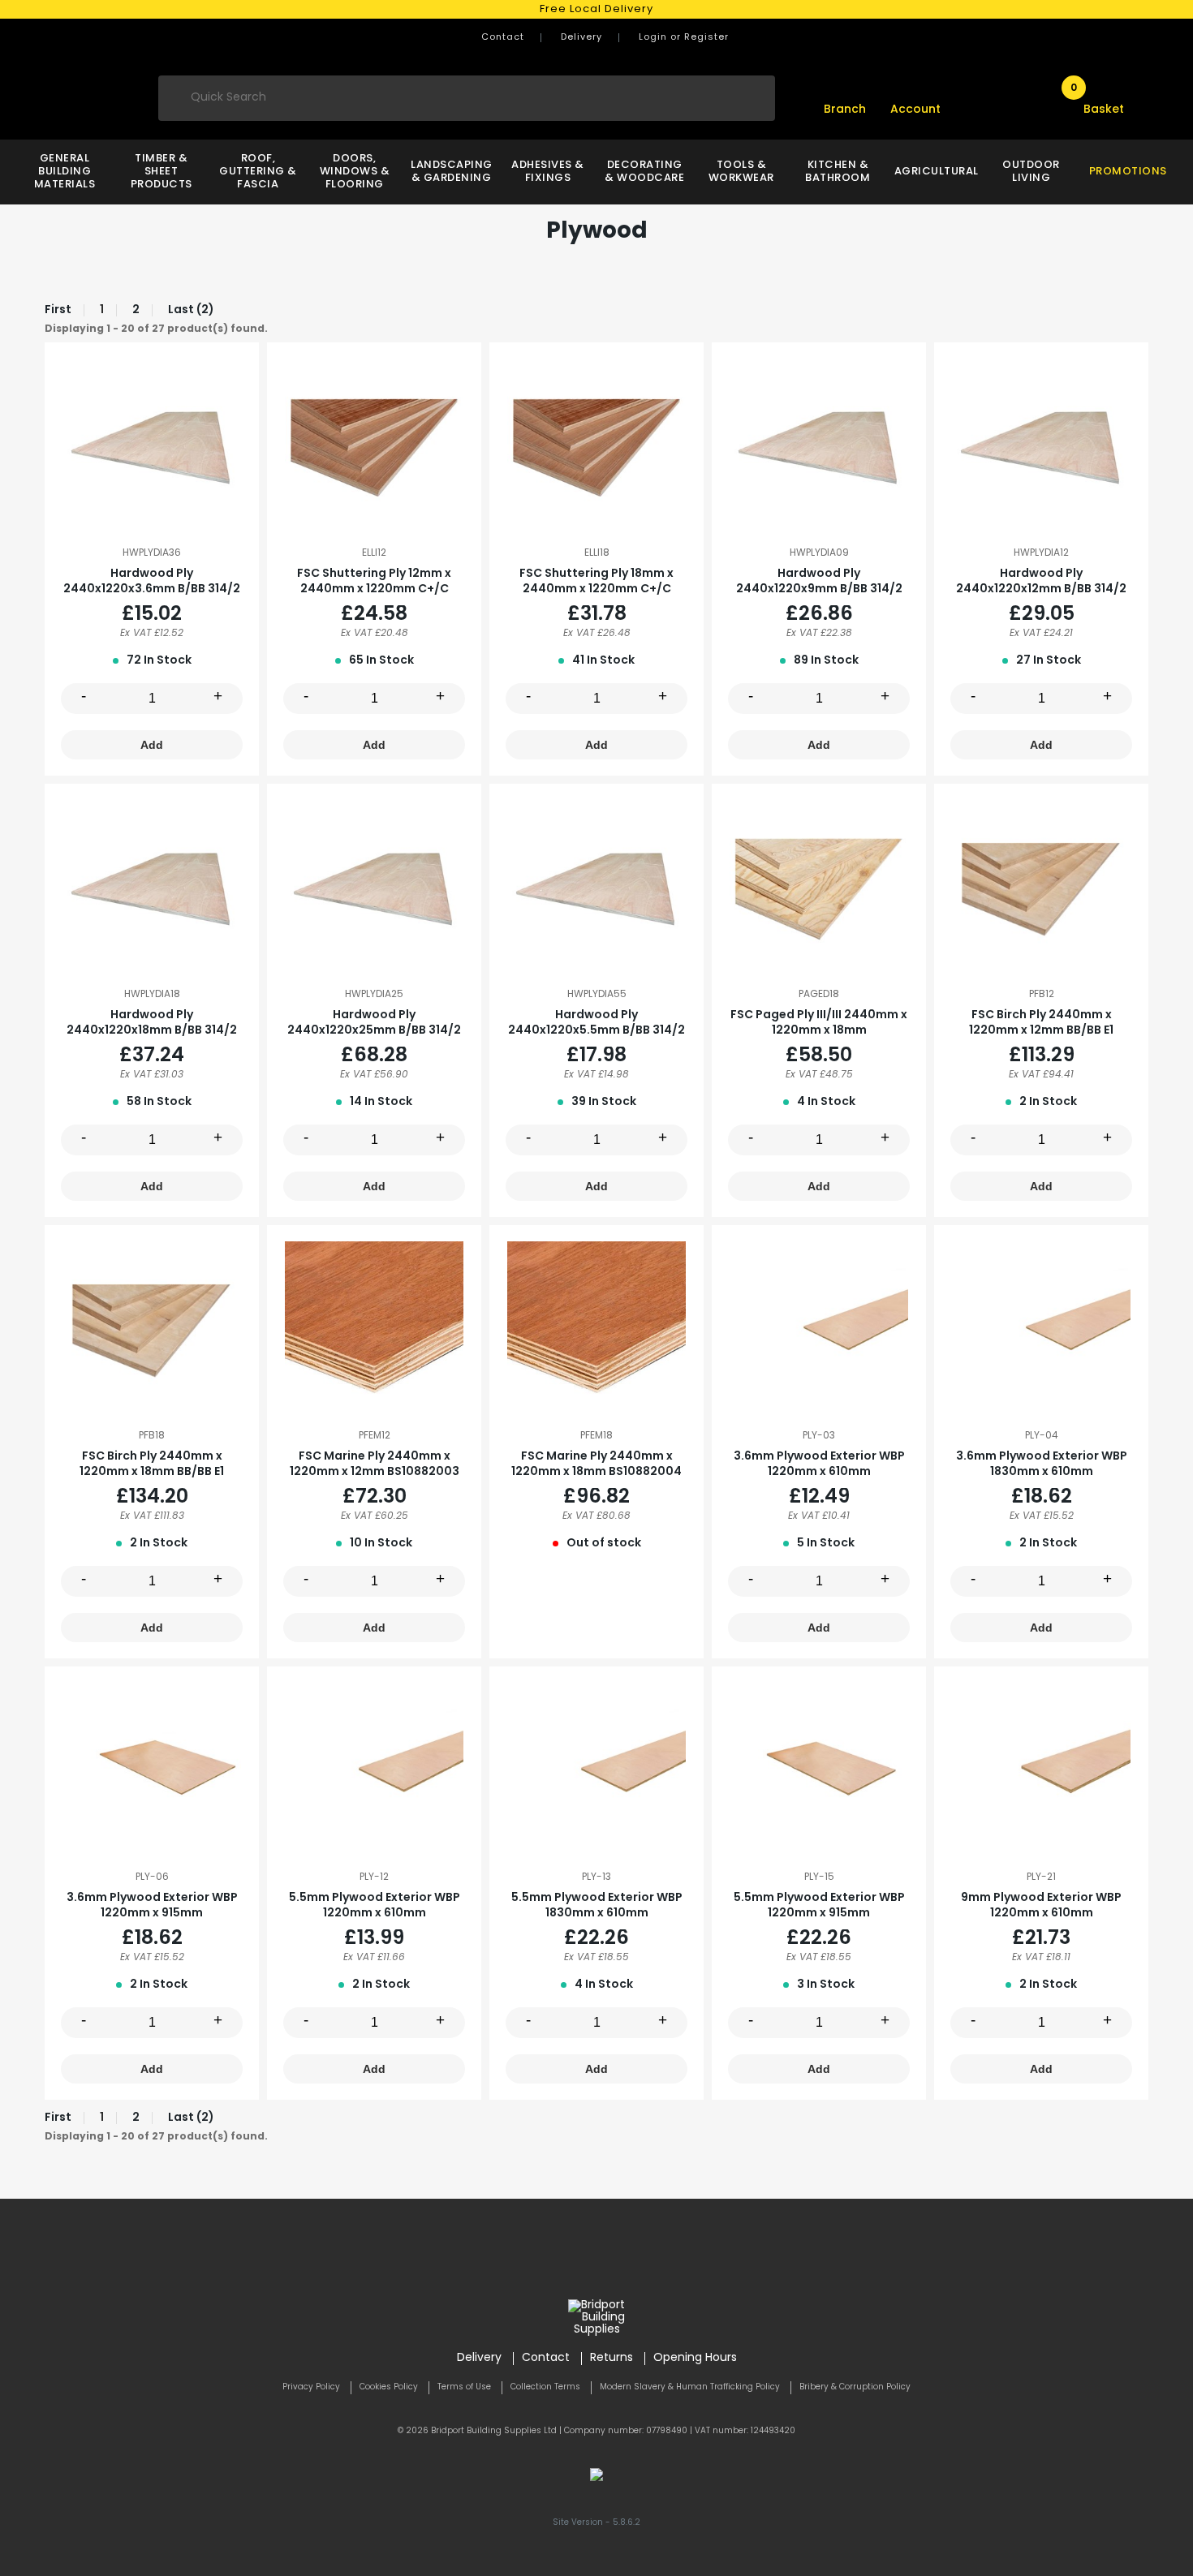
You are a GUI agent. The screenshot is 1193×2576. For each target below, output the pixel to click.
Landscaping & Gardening (451, 172)
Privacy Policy (311, 2387)
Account (915, 110)
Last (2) (191, 310)
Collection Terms (545, 2387)
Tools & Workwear (741, 172)
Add (152, 745)
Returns (612, 2358)
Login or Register (684, 38)
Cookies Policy (389, 2387)
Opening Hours (695, 2358)
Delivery (581, 38)
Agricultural (935, 172)
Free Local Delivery (596, 9)
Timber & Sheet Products (162, 172)
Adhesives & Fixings (548, 172)
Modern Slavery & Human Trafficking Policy (690, 2387)
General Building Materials (65, 172)
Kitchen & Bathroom (838, 172)
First (58, 310)
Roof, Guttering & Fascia (258, 172)
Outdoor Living (1031, 172)
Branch (845, 110)
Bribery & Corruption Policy (855, 2387)
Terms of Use (464, 2387)
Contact (503, 38)
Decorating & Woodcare (644, 172)
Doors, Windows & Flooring (355, 172)
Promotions (1128, 172)
